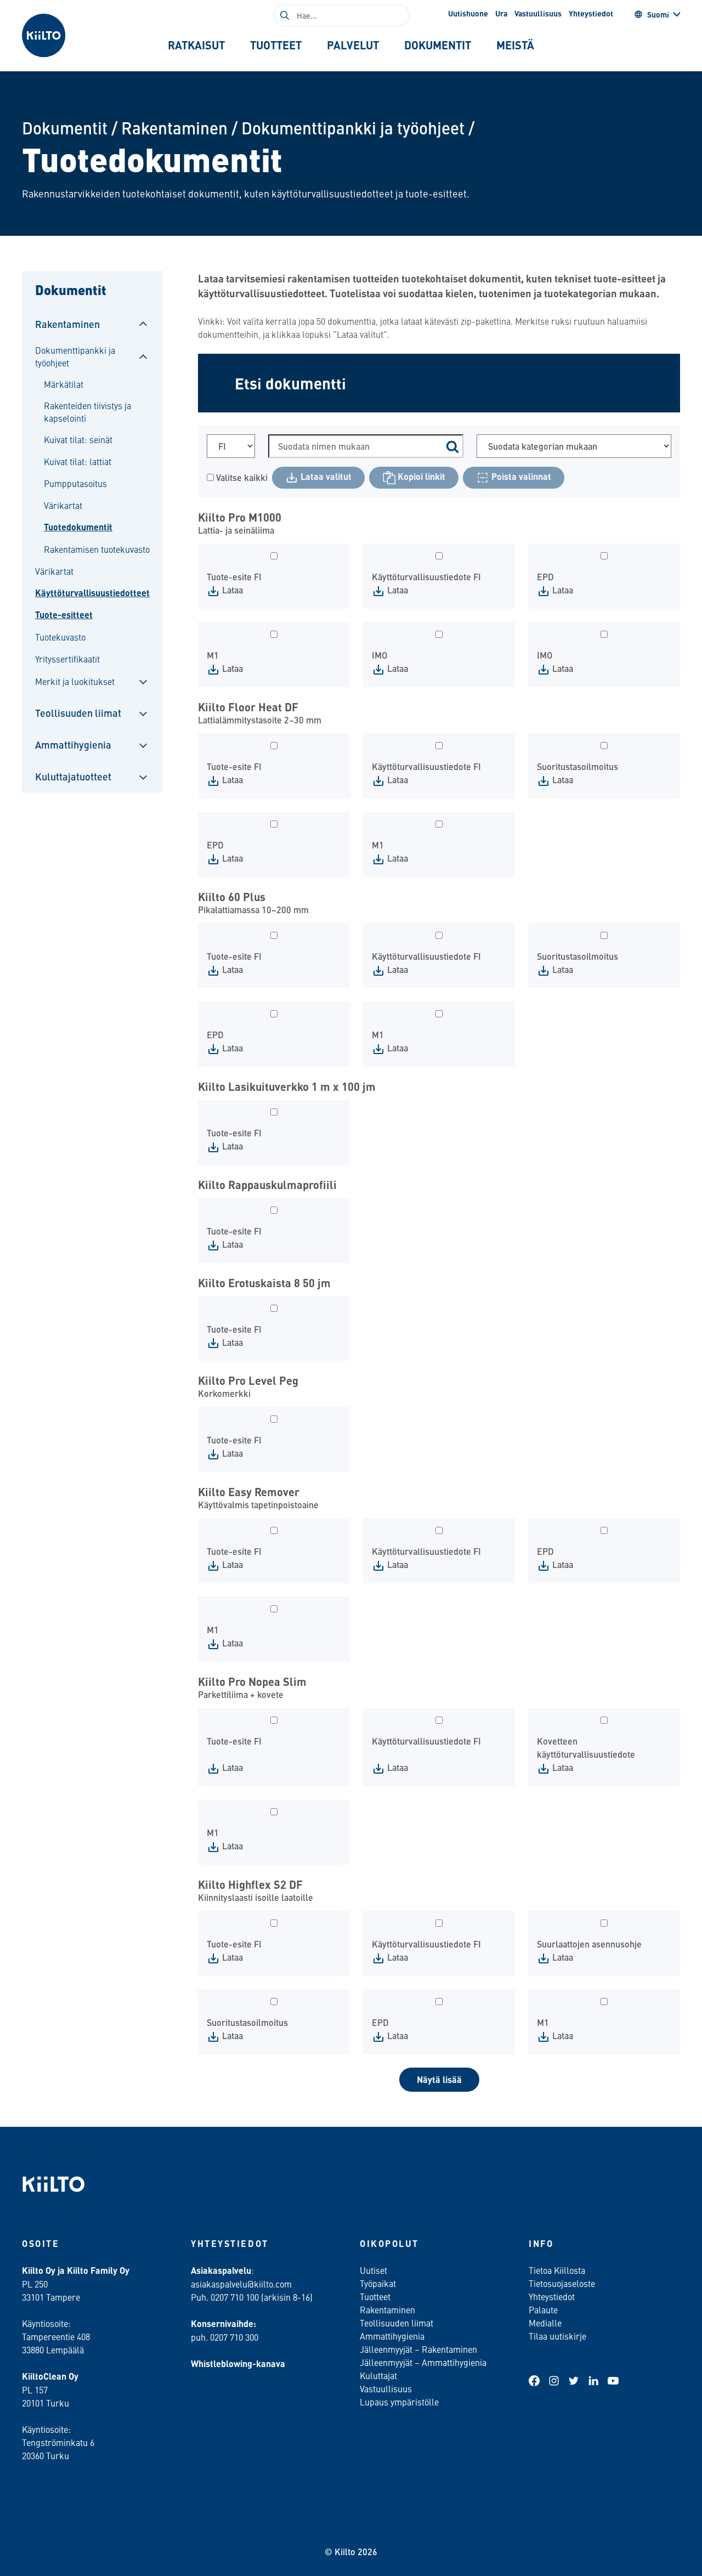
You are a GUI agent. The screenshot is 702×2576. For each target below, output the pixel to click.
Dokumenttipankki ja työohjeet (353, 128)
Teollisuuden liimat (78, 713)
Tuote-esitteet (64, 615)
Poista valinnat (520, 476)
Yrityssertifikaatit (67, 659)
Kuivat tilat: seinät (78, 439)
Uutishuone (468, 13)
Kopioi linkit (420, 476)
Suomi (658, 14)
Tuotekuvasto (60, 637)
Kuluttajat (378, 2375)
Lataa (231, 590)
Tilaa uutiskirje (557, 2336)
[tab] (196, 45)
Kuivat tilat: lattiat (78, 461)
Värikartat (63, 505)
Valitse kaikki (241, 477)
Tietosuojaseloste (562, 2283)
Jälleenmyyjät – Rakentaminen (418, 2349)
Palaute (543, 2309)
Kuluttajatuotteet (73, 776)
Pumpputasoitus (75, 483)
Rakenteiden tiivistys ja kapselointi (87, 411)
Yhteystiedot (591, 13)
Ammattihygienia (73, 745)
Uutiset (373, 2270)
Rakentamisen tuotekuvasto (97, 549)
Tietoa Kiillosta (557, 2270)
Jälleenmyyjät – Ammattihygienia (423, 2362)
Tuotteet (375, 2296)
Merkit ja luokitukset (75, 681)
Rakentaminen (174, 128)
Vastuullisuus (538, 13)
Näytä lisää (439, 2079)
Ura (501, 13)
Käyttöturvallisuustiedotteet (92, 593)
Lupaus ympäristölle (399, 2402)
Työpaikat (378, 2283)
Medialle (546, 2323)
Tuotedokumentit (78, 527)
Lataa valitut (325, 476)
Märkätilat (64, 384)
